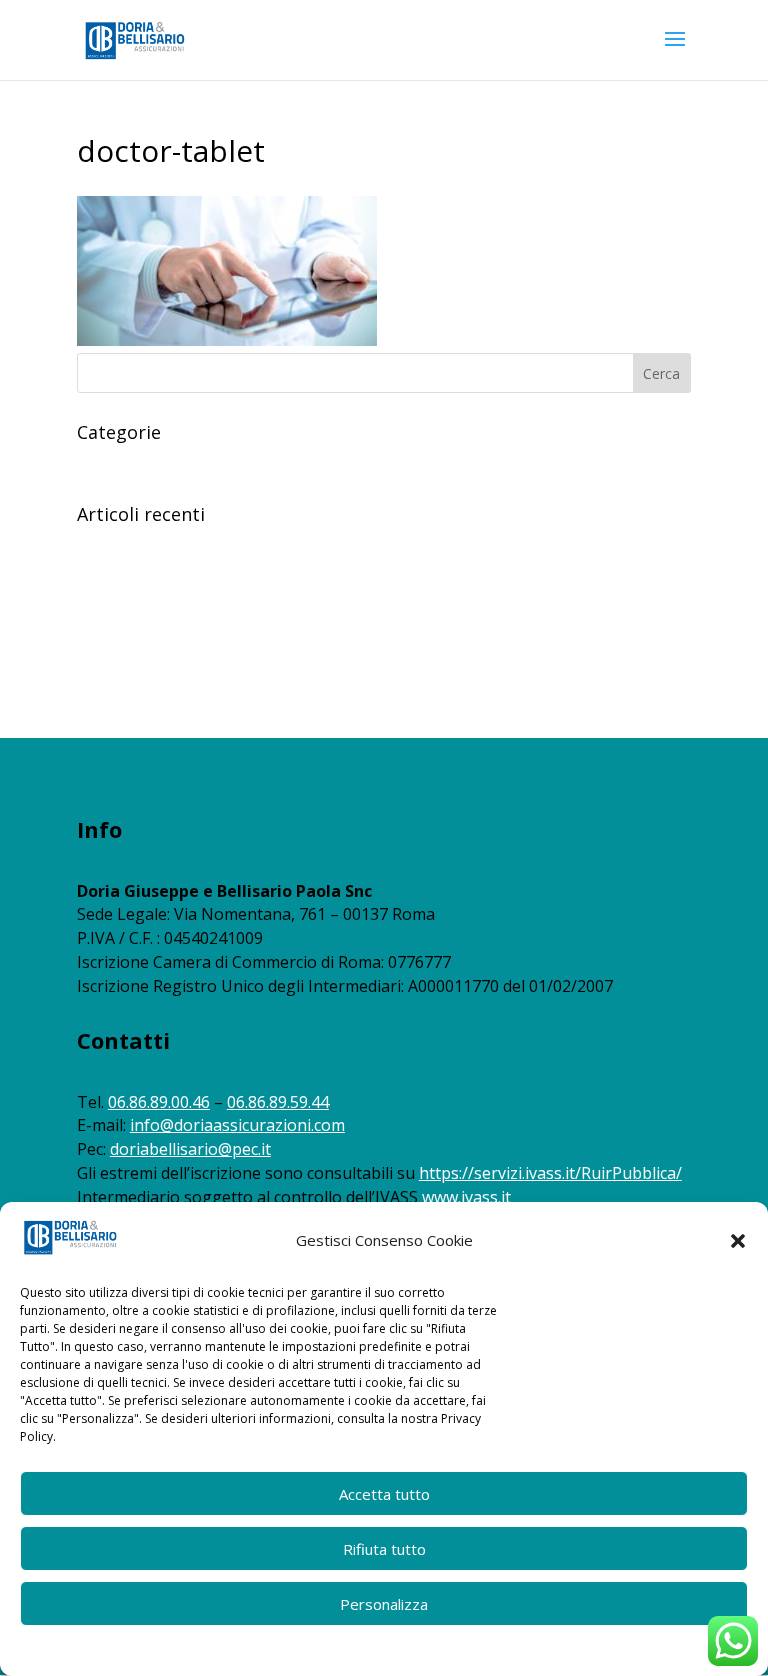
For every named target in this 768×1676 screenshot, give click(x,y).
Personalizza (384, 1604)
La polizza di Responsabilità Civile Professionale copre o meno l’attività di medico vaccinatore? (381, 544)
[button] (738, 1241)
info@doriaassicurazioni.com (237, 1125)
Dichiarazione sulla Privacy (422, 1648)
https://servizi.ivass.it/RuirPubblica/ (550, 1173)
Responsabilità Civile (142, 462)
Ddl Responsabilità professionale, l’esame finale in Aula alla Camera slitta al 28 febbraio (359, 636)
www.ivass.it (466, 1197)
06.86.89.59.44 (278, 1102)
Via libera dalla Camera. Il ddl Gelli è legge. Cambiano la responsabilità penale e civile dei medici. (384, 605)
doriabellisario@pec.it (190, 1149)
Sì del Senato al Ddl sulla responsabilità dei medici (237, 667)
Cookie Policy (299, 1648)
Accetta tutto (384, 1494)
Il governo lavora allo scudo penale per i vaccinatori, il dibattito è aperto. (310, 574)
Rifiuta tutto (384, 1549)
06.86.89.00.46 (159, 1102)
